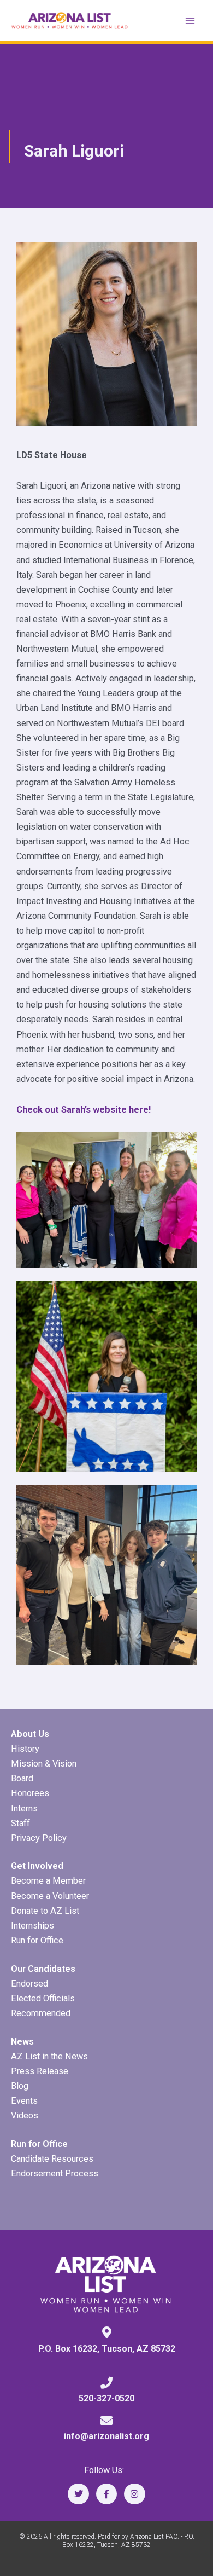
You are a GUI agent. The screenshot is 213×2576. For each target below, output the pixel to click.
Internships (32, 1926)
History (25, 1749)
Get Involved (37, 1866)
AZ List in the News (49, 2056)
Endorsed (29, 1984)
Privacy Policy (39, 1838)
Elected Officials (43, 1998)
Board (22, 1778)
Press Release (40, 2071)
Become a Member (48, 1881)
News (22, 2042)
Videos (25, 2115)
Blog (20, 2086)
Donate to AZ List (45, 1911)
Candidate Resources (52, 2159)
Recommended (41, 2013)
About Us (30, 1734)
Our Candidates (43, 1969)
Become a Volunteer (50, 1896)
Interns (24, 1808)
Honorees (30, 1793)
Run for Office (37, 1940)
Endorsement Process (55, 2173)
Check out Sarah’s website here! (84, 1110)
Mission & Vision (44, 1764)
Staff (20, 1823)
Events (24, 2101)
